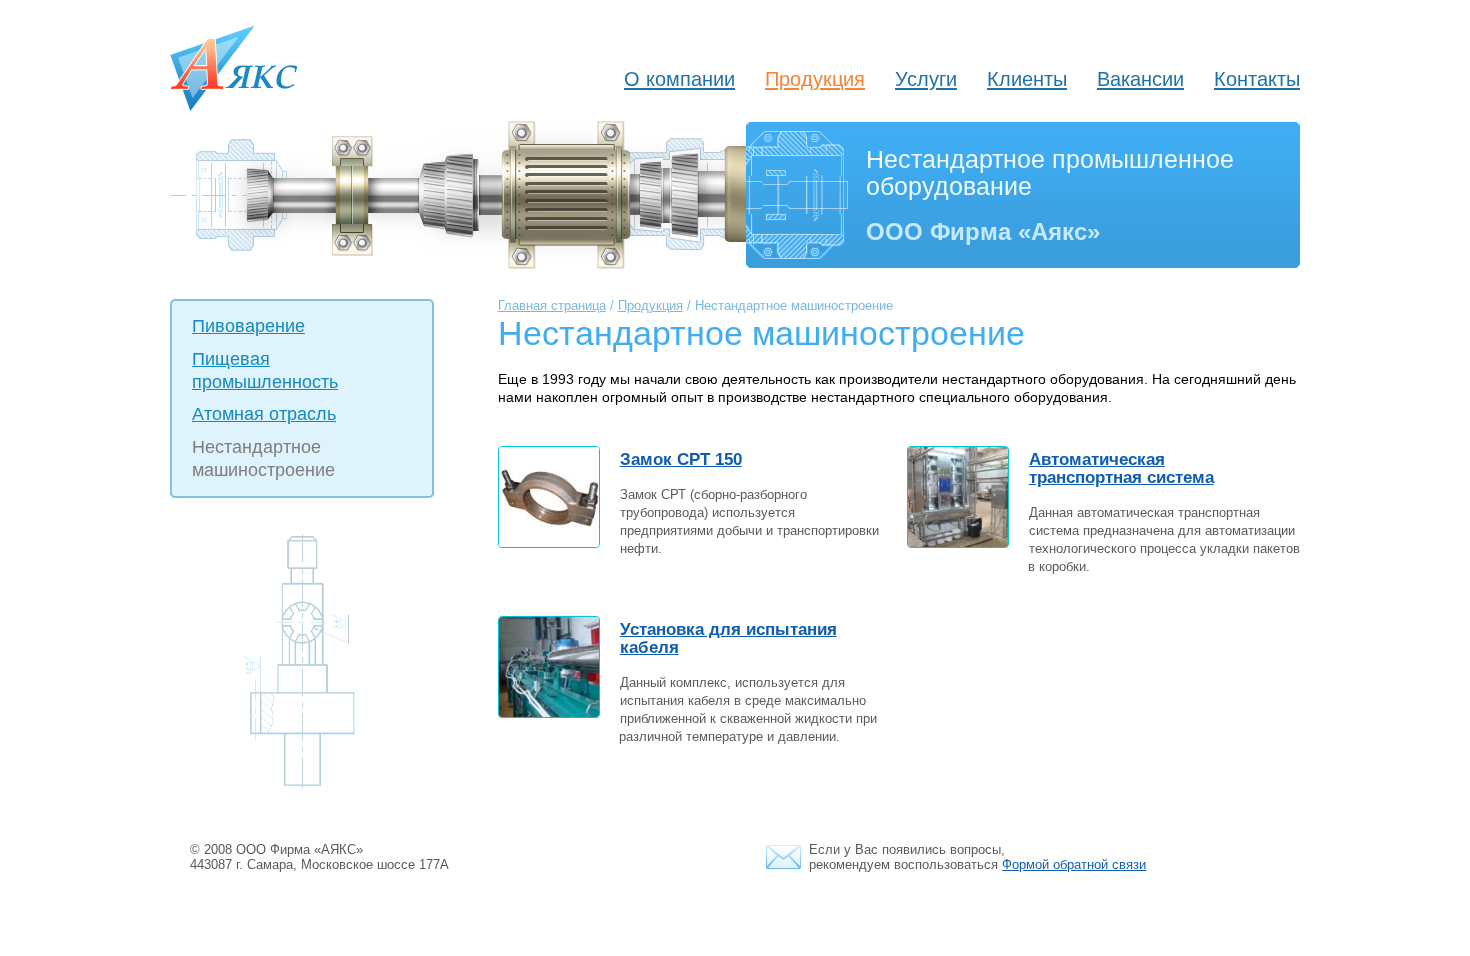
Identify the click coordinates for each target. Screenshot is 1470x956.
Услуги (926, 79)
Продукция (815, 79)
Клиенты (1027, 79)
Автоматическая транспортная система (1121, 468)
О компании (679, 79)
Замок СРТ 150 (681, 459)
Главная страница (552, 306)
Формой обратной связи (1074, 864)
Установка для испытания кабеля (728, 638)
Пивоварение (248, 326)
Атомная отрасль (264, 414)
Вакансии (1140, 79)
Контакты (1257, 79)
